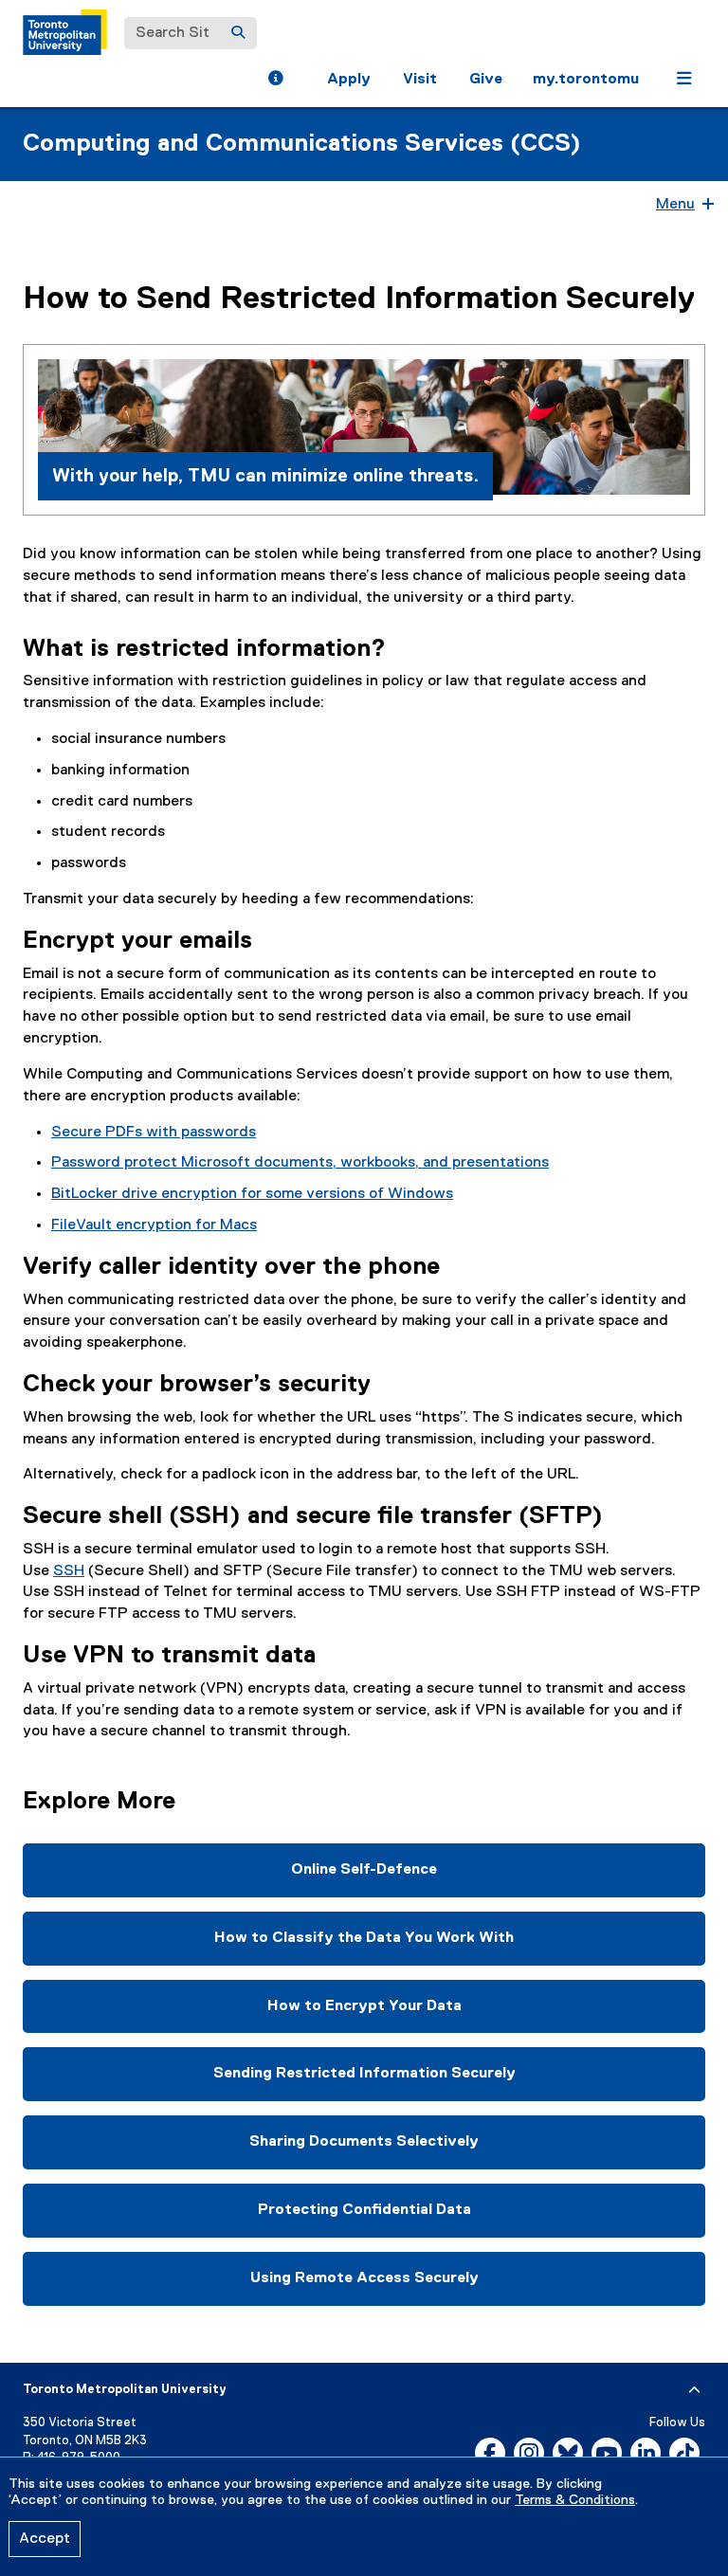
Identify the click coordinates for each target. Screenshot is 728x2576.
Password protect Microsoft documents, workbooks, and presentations (300, 1163)
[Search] (238, 33)
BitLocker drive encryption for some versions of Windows (252, 1194)
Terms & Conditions (575, 2500)
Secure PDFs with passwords (154, 1133)
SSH (69, 1571)
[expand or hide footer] (694, 2390)
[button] (275, 81)
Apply (349, 80)
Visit (420, 80)
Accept (45, 2539)
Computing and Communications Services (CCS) (302, 144)
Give (486, 80)
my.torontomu (586, 80)
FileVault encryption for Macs (154, 1225)
